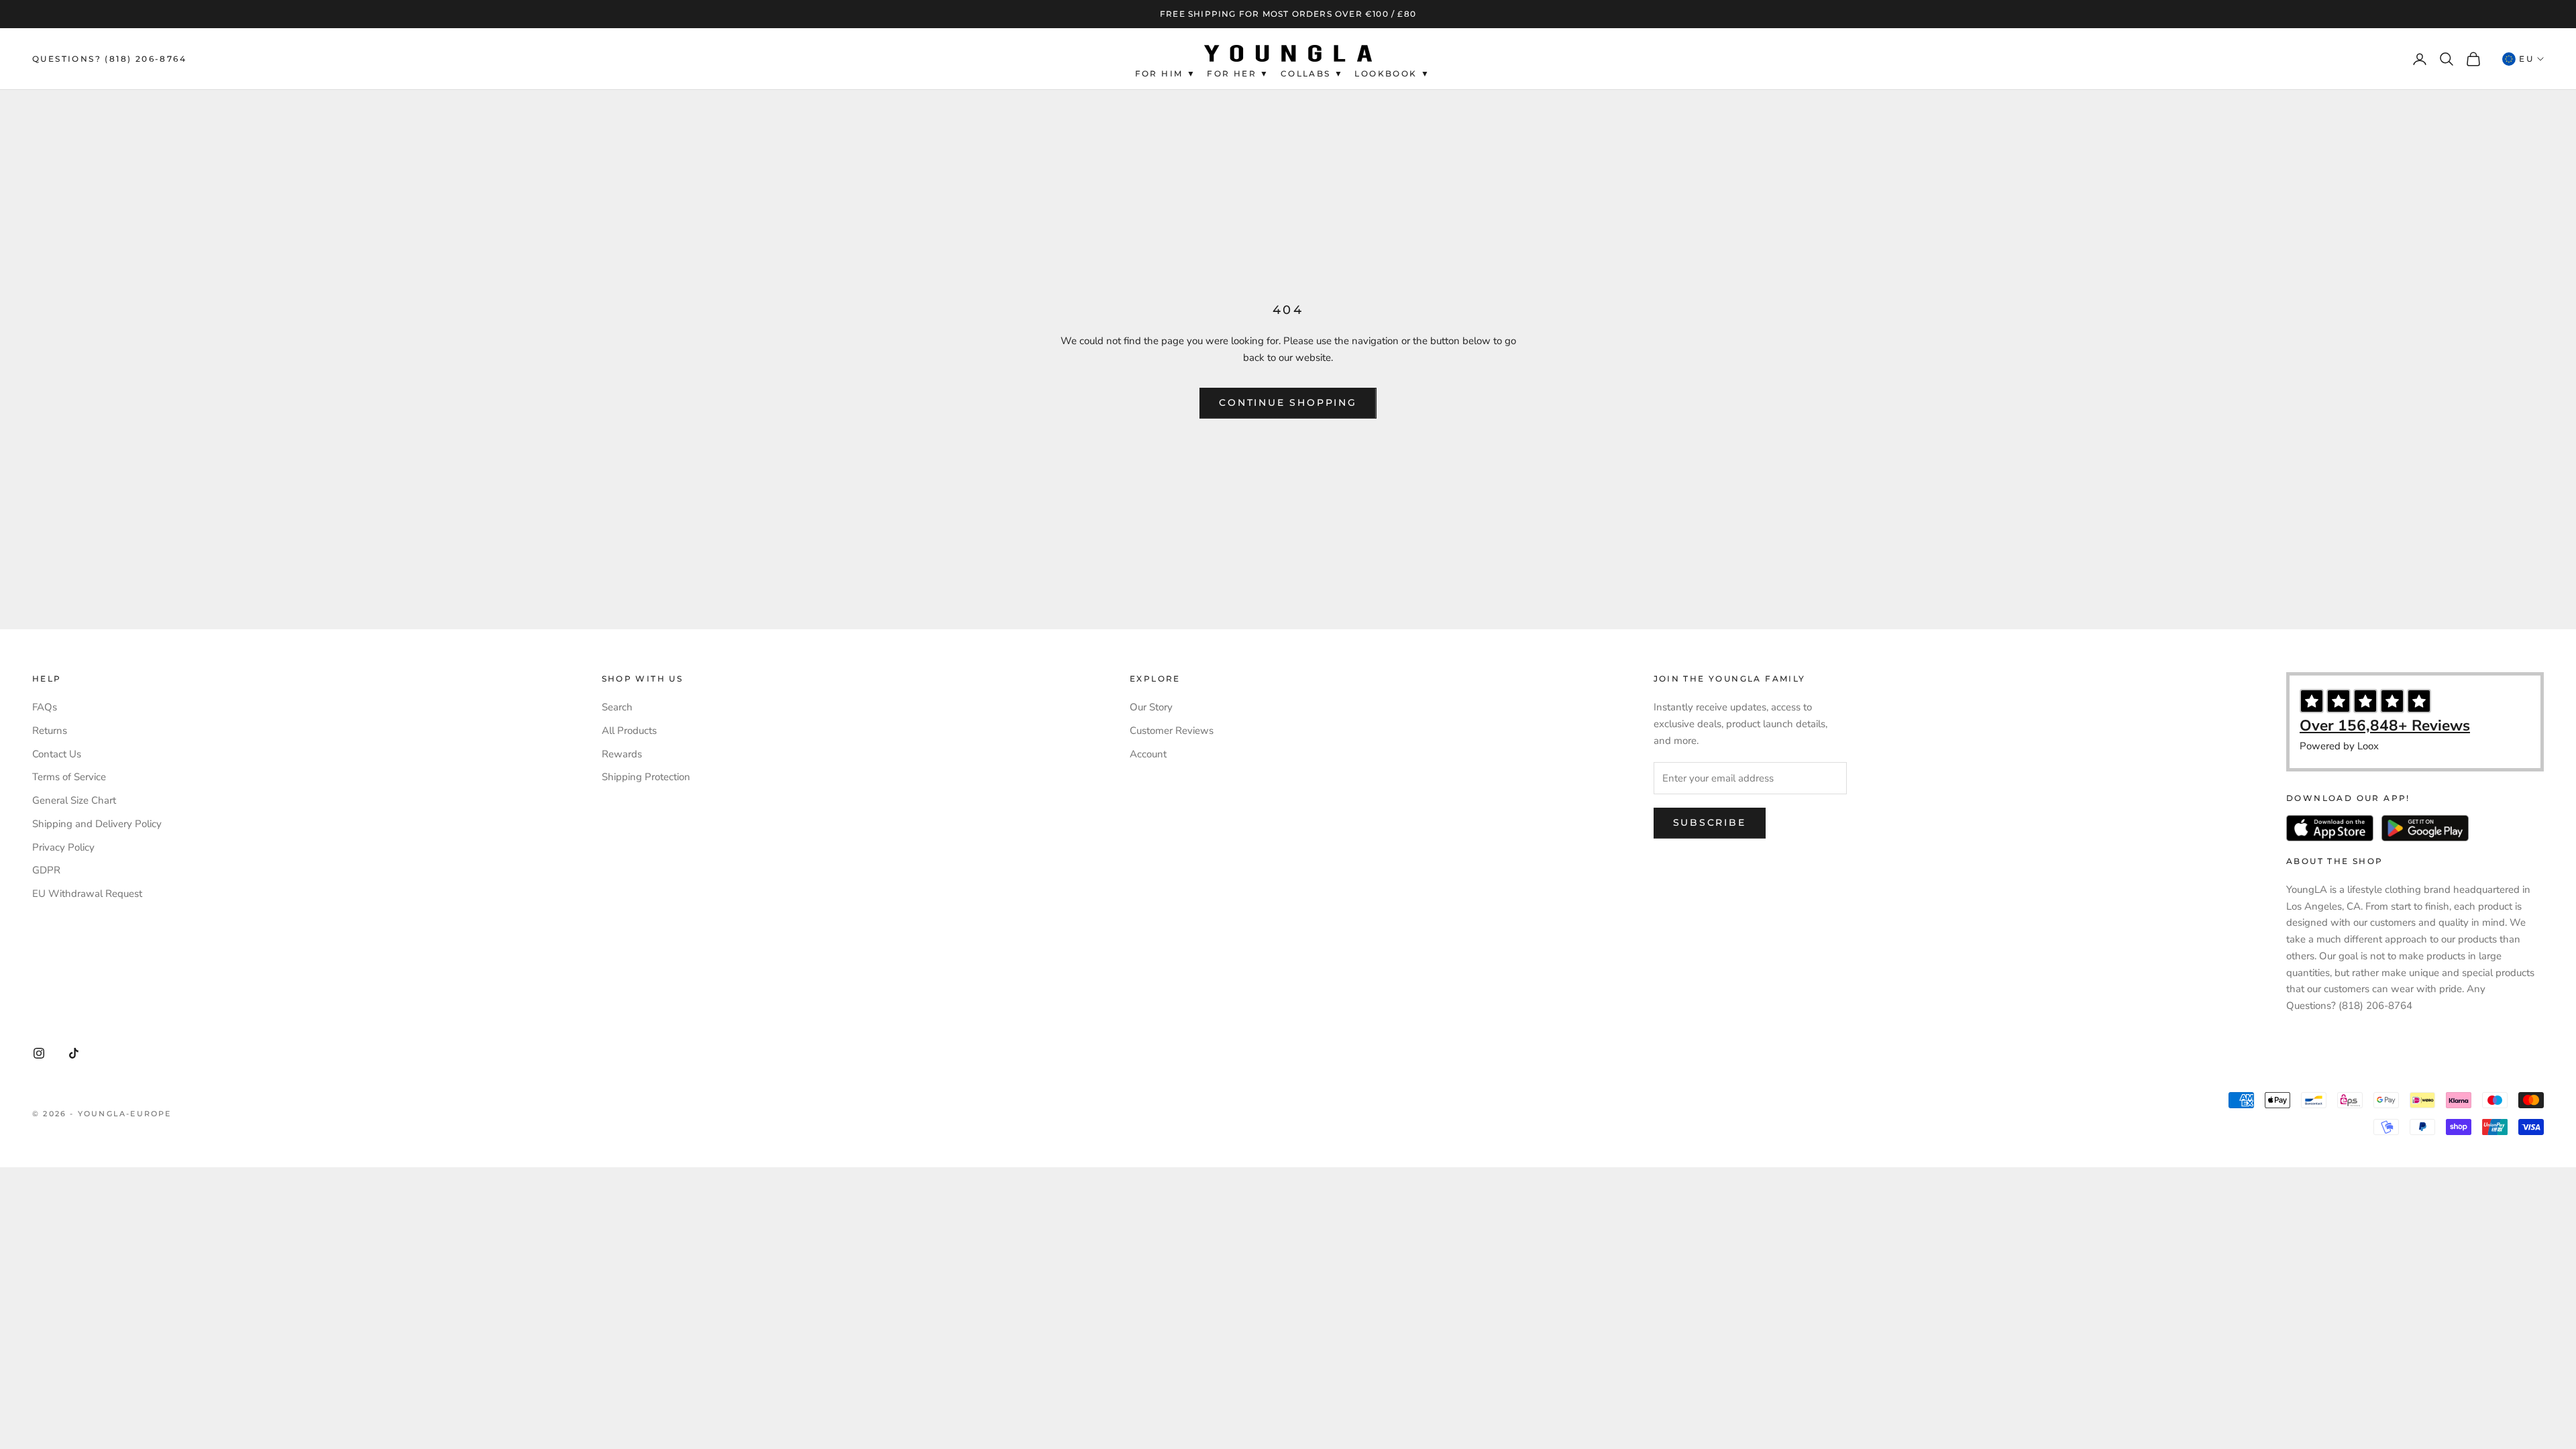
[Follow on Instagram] (39, 1053)
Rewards (622, 754)
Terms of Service (69, 777)
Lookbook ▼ (1392, 73)
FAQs (45, 707)
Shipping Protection (646, 777)
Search (617, 707)
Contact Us (57, 754)
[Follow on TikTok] (74, 1053)
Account (1148, 754)
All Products (629, 731)
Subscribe (1710, 822)
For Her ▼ (1238, 73)
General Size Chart (74, 800)
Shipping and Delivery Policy (97, 824)
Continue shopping (1288, 402)
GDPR (46, 870)
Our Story (1151, 707)
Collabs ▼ (1312, 73)
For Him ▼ (1166, 73)
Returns (50, 731)
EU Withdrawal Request (87, 894)
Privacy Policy (63, 847)
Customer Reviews (1172, 731)
